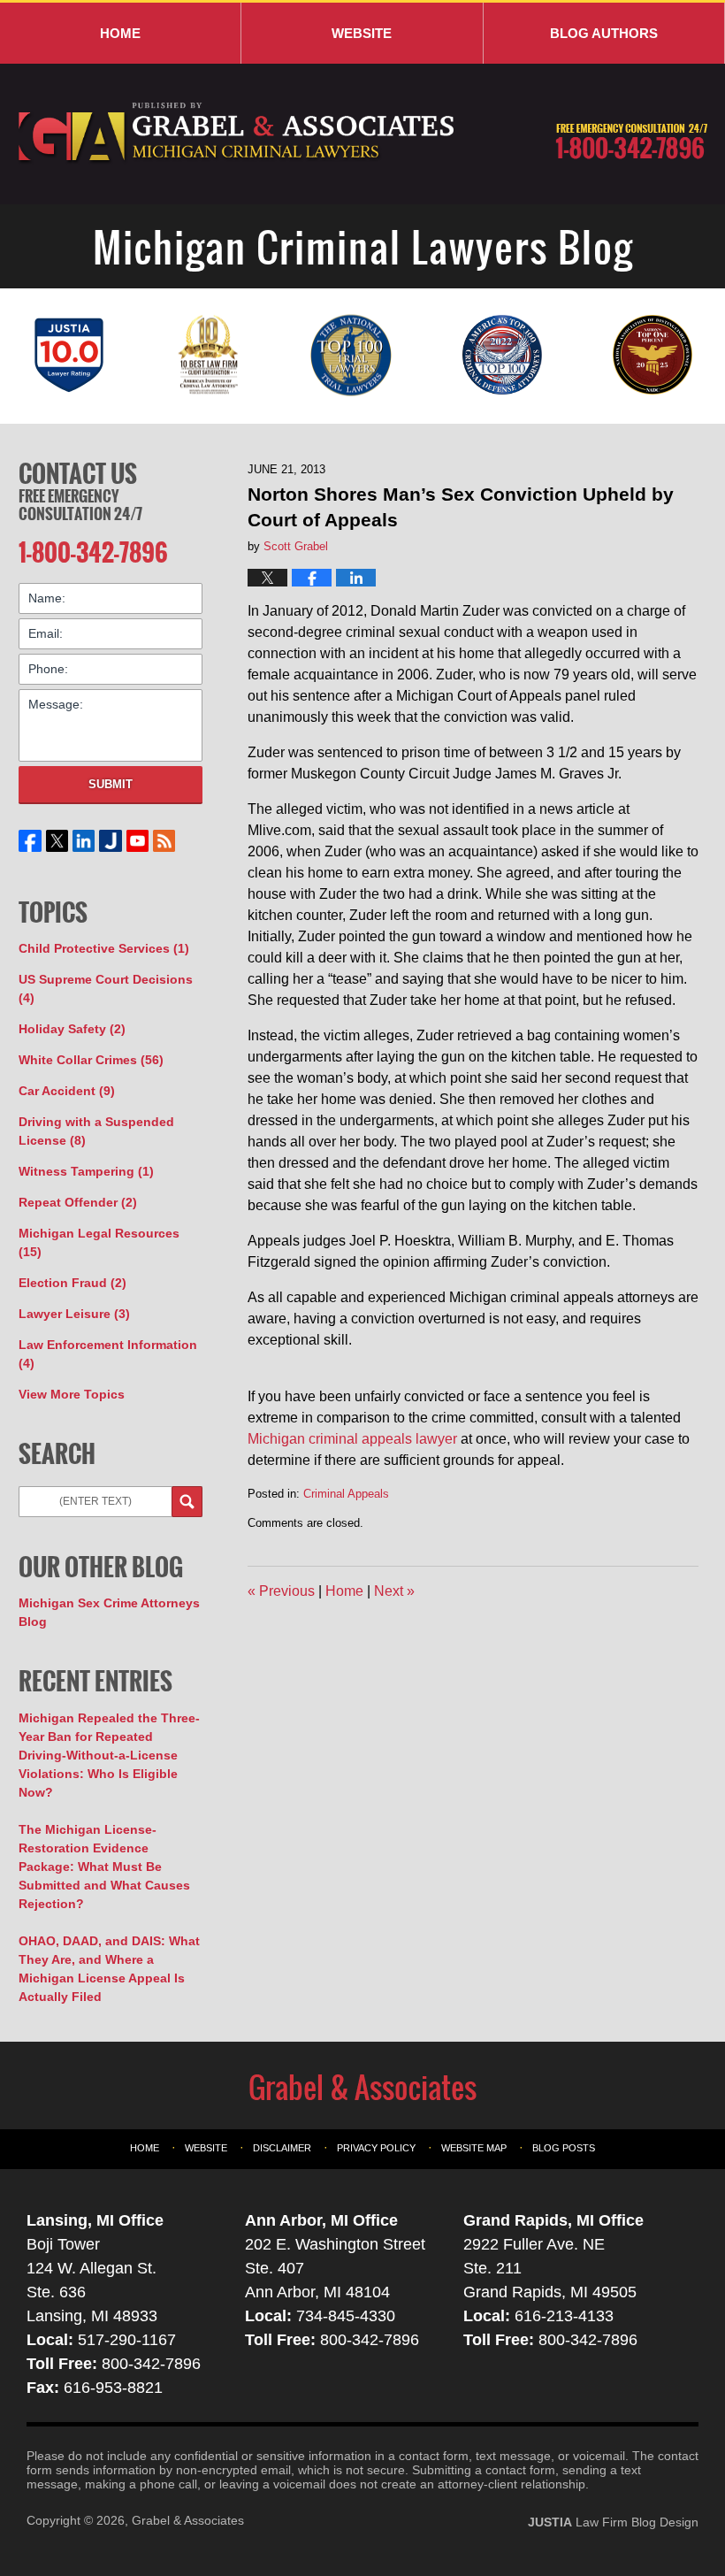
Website (362, 33)
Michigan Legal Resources (99, 1242)
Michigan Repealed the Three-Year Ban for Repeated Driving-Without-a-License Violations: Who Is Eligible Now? (109, 1755)
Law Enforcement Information (108, 1354)
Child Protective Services (104, 948)
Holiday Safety (72, 1029)
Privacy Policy (376, 2148)
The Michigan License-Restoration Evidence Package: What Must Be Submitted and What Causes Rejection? (104, 1867)
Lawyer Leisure (74, 1314)
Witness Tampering (86, 1171)
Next (394, 1591)
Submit (111, 784)
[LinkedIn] (84, 841)
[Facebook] (30, 841)
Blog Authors (604, 33)
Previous (281, 1591)
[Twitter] (57, 841)
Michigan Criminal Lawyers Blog (238, 134)
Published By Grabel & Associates (631, 142)
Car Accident (67, 1091)
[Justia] (111, 841)
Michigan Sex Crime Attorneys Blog (109, 1612)
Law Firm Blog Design (613, 2522)
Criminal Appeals (346, 1494)
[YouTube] (137, 841)
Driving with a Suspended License (96, 1131)
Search (187, 1502)
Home (120, 33)
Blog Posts (564, 2148)
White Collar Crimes (91, 1060)
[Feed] (164, 841)
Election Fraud (72, 1283)
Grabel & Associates (188, 2520)
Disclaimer (282, 2148)
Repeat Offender (78, 1202)
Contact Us (78, 473)
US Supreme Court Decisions (106, 989)
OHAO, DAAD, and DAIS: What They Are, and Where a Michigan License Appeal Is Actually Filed (109, 1969)
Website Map (474, 2148)
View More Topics (72, 1394)
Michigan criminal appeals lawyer (352, 1439)
